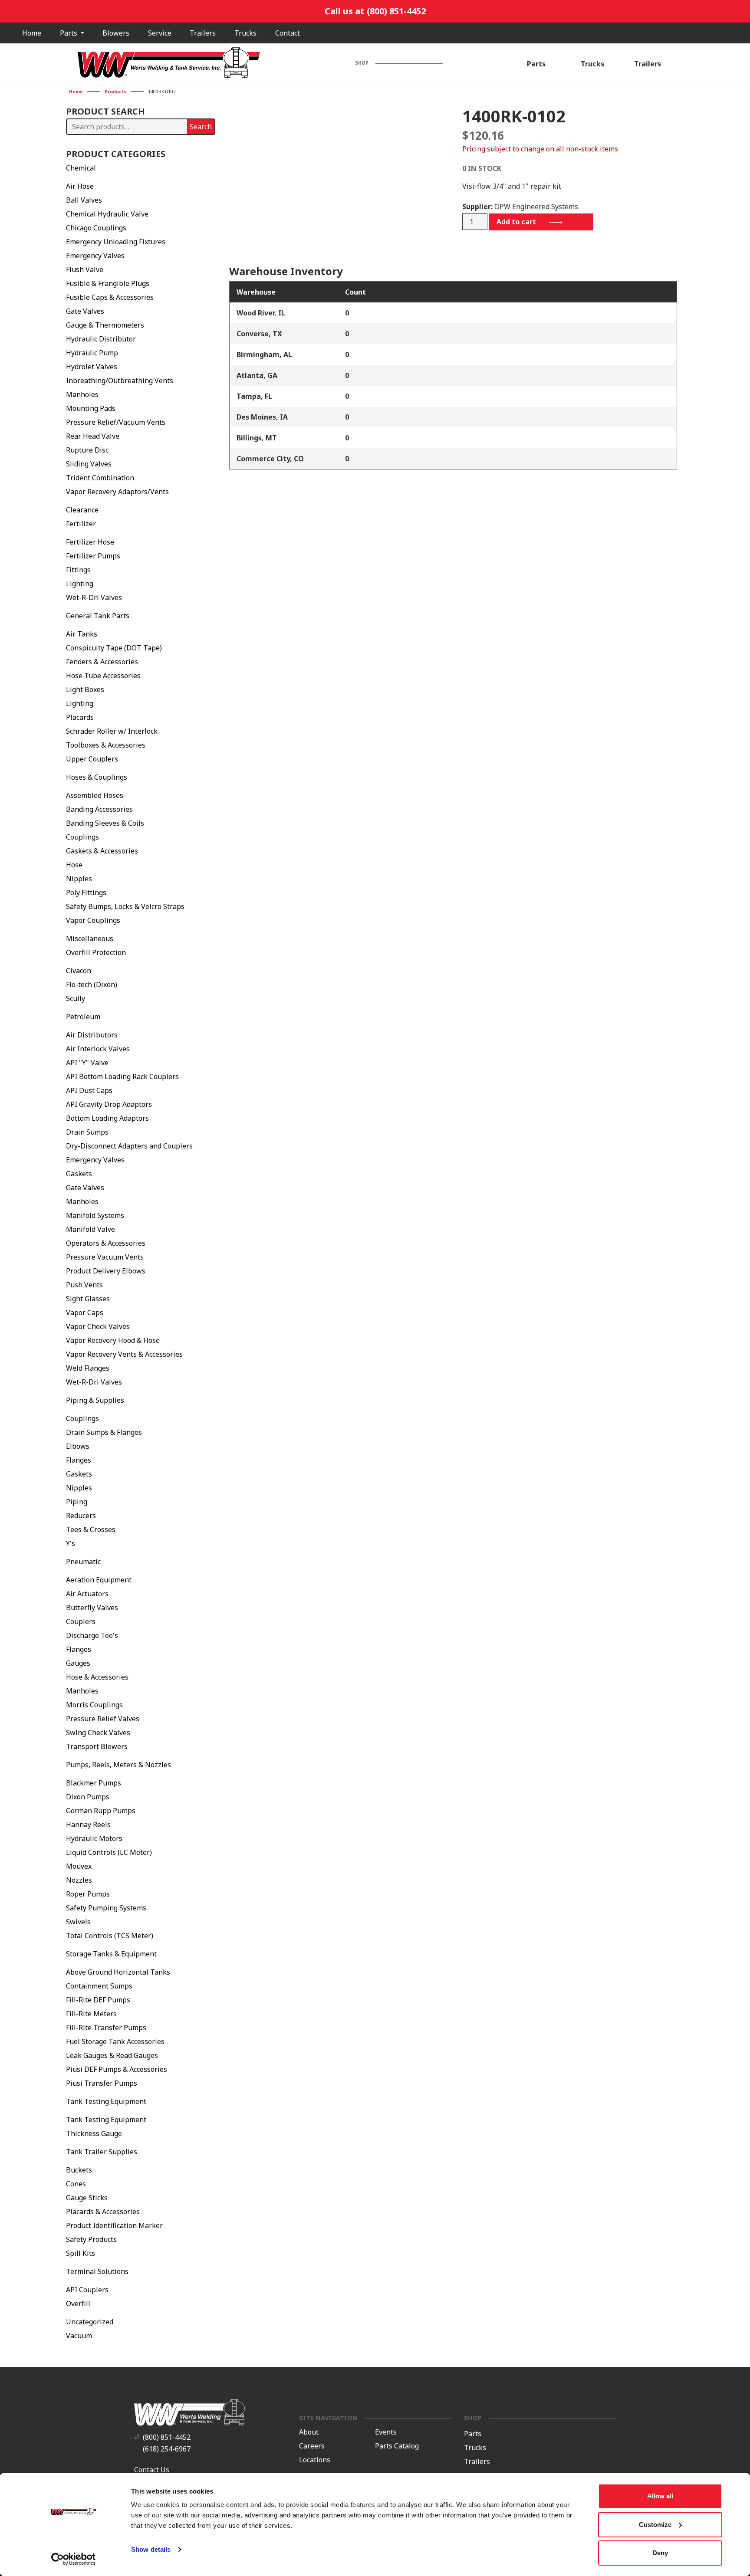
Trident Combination (100, 478)
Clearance (82, 510)
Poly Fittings (86, 893)
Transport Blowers (97, 1746)
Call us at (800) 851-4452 (375, 11)
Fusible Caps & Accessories (110, 297)
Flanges (79, 1460)
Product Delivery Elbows (106, 1271)
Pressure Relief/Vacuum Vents (116, 422)
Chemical (81, 168)
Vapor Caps (85, 1313)
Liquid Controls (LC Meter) (109, 1852)
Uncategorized (90, 2322)
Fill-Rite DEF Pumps (98, 2000)
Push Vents (84, 1285)
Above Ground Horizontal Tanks (118, 1972)
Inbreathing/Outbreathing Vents (120, 381)
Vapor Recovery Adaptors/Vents (117, 492)
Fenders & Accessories (102, 662)
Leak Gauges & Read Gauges (112, 2055)
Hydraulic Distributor (101, 339)
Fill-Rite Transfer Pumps (106, 2028)
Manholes (82, 394)
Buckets (79, 2170)
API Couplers (87, 2290)
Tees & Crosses (91, 1529)
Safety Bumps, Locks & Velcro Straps (125, 906)
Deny (660, 2553)
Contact (288, 33)
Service (160, 33)
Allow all (660, 2496)
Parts (69, 33)
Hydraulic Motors (94, 1838)
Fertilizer (81, 524)
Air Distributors (92, 1035)
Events (386, 2432)
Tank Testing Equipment (106, 2101)
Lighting (80, 584)
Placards (80, 717)
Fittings (78, 570)
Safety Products (91, 2239)
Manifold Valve (90, 1229)
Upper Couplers (92, 759)
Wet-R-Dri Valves (94, 597)
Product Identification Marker (114, 2225)
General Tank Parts (98, 616)
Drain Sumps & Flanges (104, 1432)
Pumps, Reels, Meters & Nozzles (118, 1765)
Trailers (203, 33)
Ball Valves (84, 200)
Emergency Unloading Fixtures (116, 242)
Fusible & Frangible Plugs (108, 283)
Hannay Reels (88, 1825)
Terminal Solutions (97, 2271)
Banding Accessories (99, 809)
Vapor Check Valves (98, 1326)
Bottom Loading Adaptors (107, 1118)
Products (115, 92)
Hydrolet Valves (92, 367)
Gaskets (79, 1174)
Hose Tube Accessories (103, 676)
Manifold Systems (95, 1215)
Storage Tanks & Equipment (111, 1954)
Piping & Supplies (95, 1400)
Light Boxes (85, 689)
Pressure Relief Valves (103, 1719)
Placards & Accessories (103, 2212)
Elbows (78, 1446)
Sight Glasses (88, 1299)
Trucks (245, 33)
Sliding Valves (89, 464)
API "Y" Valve (87, 1063)
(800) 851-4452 (167, 2437)
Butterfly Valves (92, 1608)
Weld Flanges (88, 1368)
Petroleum (83, 1017)
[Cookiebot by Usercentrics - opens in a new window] (74, 2559)
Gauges (78, 1663)
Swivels (78, 1922)
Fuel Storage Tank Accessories (115, 2041)
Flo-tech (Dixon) (92, 984)
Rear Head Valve (93, 436)
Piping (77, 1502)
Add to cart (516, 222)
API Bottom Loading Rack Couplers (122, 1076)
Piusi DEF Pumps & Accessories (117, 2069)
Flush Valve (85, 269)
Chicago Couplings (96, 228)
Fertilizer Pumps (93, 556)
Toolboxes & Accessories (106, 745)
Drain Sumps (87, 1132)
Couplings (82, 837)
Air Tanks (82, 634)
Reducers (81, 1516)
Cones (76, 2184)
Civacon (79, 971)
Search (201, 127)
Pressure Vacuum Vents (105, 1257)
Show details (151, 2549)
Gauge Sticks (87, 2198)
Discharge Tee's (92, 1635)
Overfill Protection (96, 952)
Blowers (116, 33)
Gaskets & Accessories (102, 851)
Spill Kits (81, 2253)
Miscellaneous (90, 939)
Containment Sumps (99, 1986)
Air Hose (80, 186)
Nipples (79, 879)
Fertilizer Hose (90, 542)
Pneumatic (83, 1562)
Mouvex (79, 1866)
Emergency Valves (95, 256)
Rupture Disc (87, 450)
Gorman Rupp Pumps (101, 1811)
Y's (71, 1543)
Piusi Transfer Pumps (102, 2083)
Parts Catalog (397, 2446)
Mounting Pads (91, 408)
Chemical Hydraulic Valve (107, 214)
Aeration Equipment (99, 1580)
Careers (312, 2446)
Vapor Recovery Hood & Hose (113, 1340)
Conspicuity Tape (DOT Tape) (114, 648)
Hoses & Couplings (97, 777)
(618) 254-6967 (167, 2449)
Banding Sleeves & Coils (105, 823)
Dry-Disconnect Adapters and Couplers (129, 1146)
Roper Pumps (88, 1894)
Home (32, 33)
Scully (76, 998)
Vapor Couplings (93, 920)
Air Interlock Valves (98, 1049)
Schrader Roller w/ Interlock (112, 731)
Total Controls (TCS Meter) (110, 1936)
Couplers (81, 1621)
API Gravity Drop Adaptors (109, 1104)
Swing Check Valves (98, 1733)
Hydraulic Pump (92, 353)
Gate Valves (85, 311)
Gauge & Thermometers (105, 325)
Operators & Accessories (106, 1243)
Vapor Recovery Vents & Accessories (124, 1354)
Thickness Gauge (94, 2133)
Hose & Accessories (97, 1677)
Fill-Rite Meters (91, 2014)
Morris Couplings (94, 1705)
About (309, 2432)
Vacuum (79, 2336)
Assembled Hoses (95, 795)
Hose (74, 865)
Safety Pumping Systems (106, 1908)
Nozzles (79, 1880)
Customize (655, 2525)
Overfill (78, 2304)
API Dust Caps (89, 1090)
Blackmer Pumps (94, 1783)
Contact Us (152, 2470)
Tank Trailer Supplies (102, 2152)
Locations (315, 2460)
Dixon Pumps (88, 1797)
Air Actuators (87, 1594)
